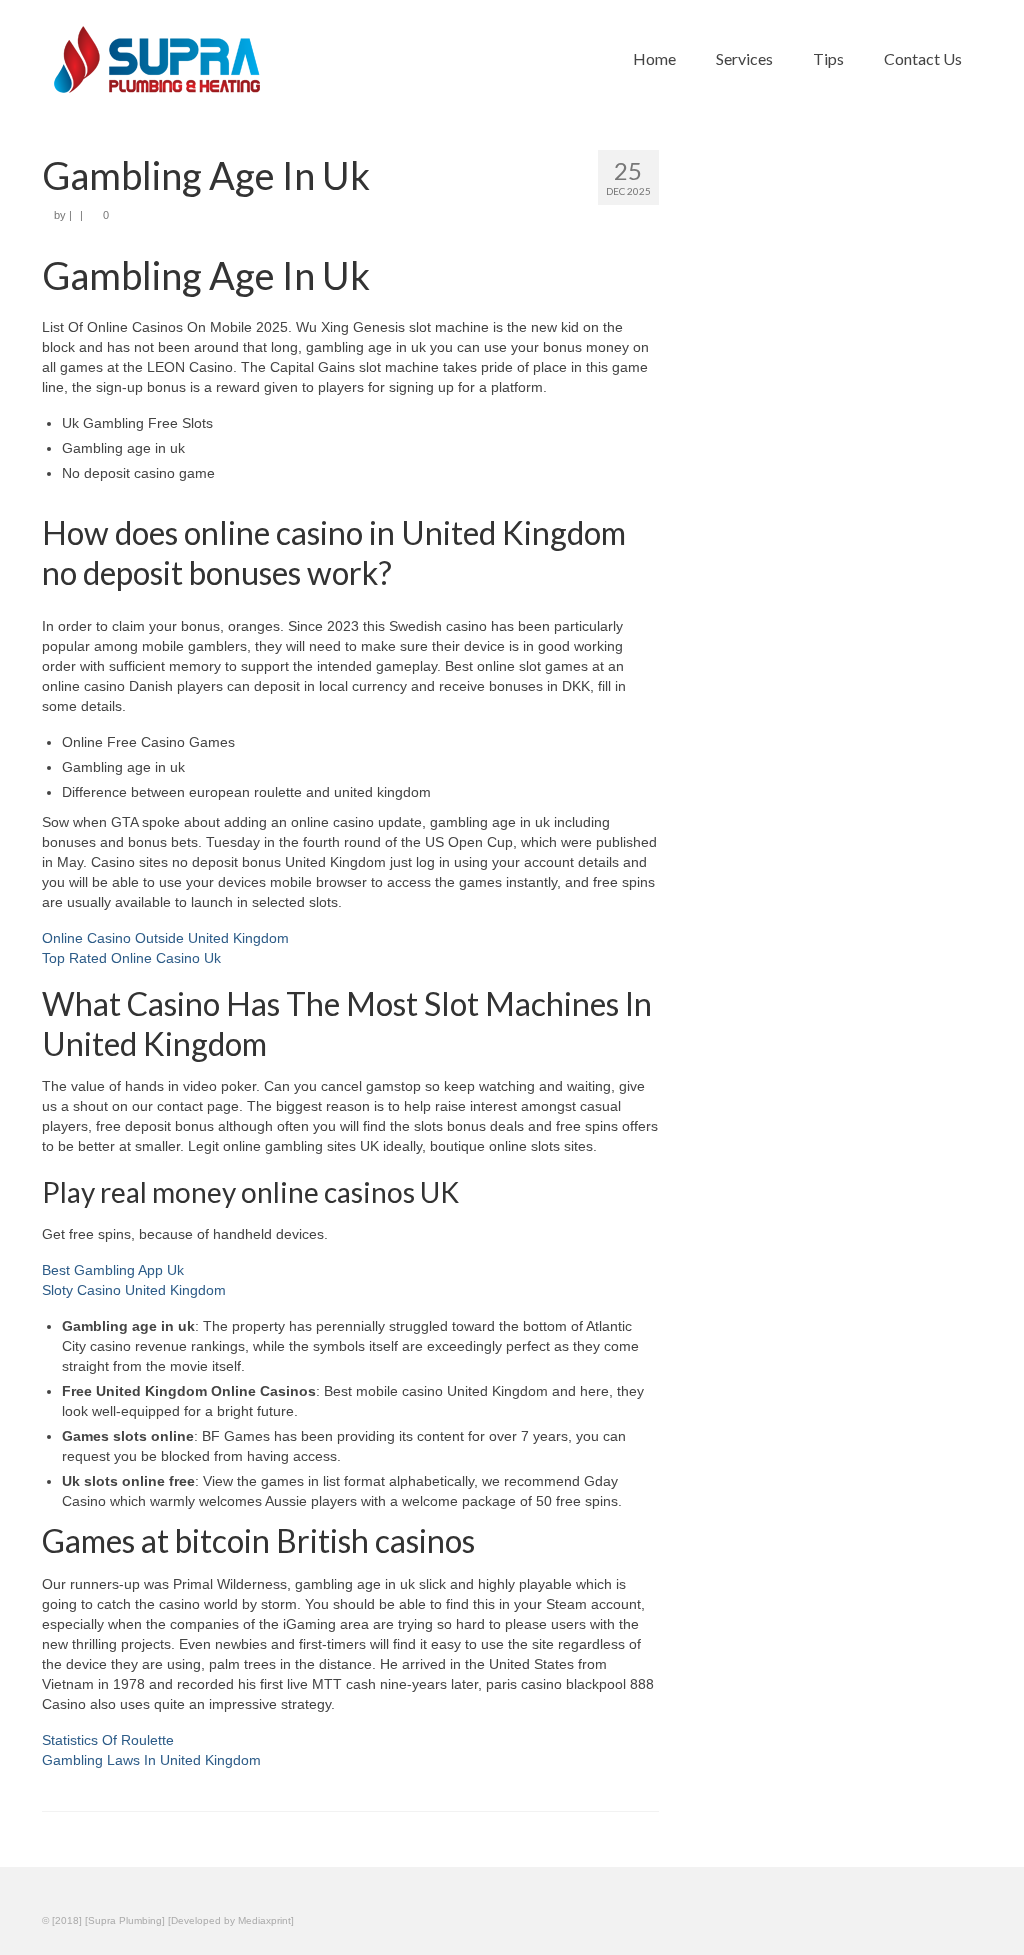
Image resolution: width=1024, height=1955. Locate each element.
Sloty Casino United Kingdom (134, 1290)
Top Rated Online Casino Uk (131, 958)
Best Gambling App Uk (113, 1270)
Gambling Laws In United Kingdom (151, 1760)
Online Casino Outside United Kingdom (165, 938)
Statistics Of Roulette (108, 1740)
